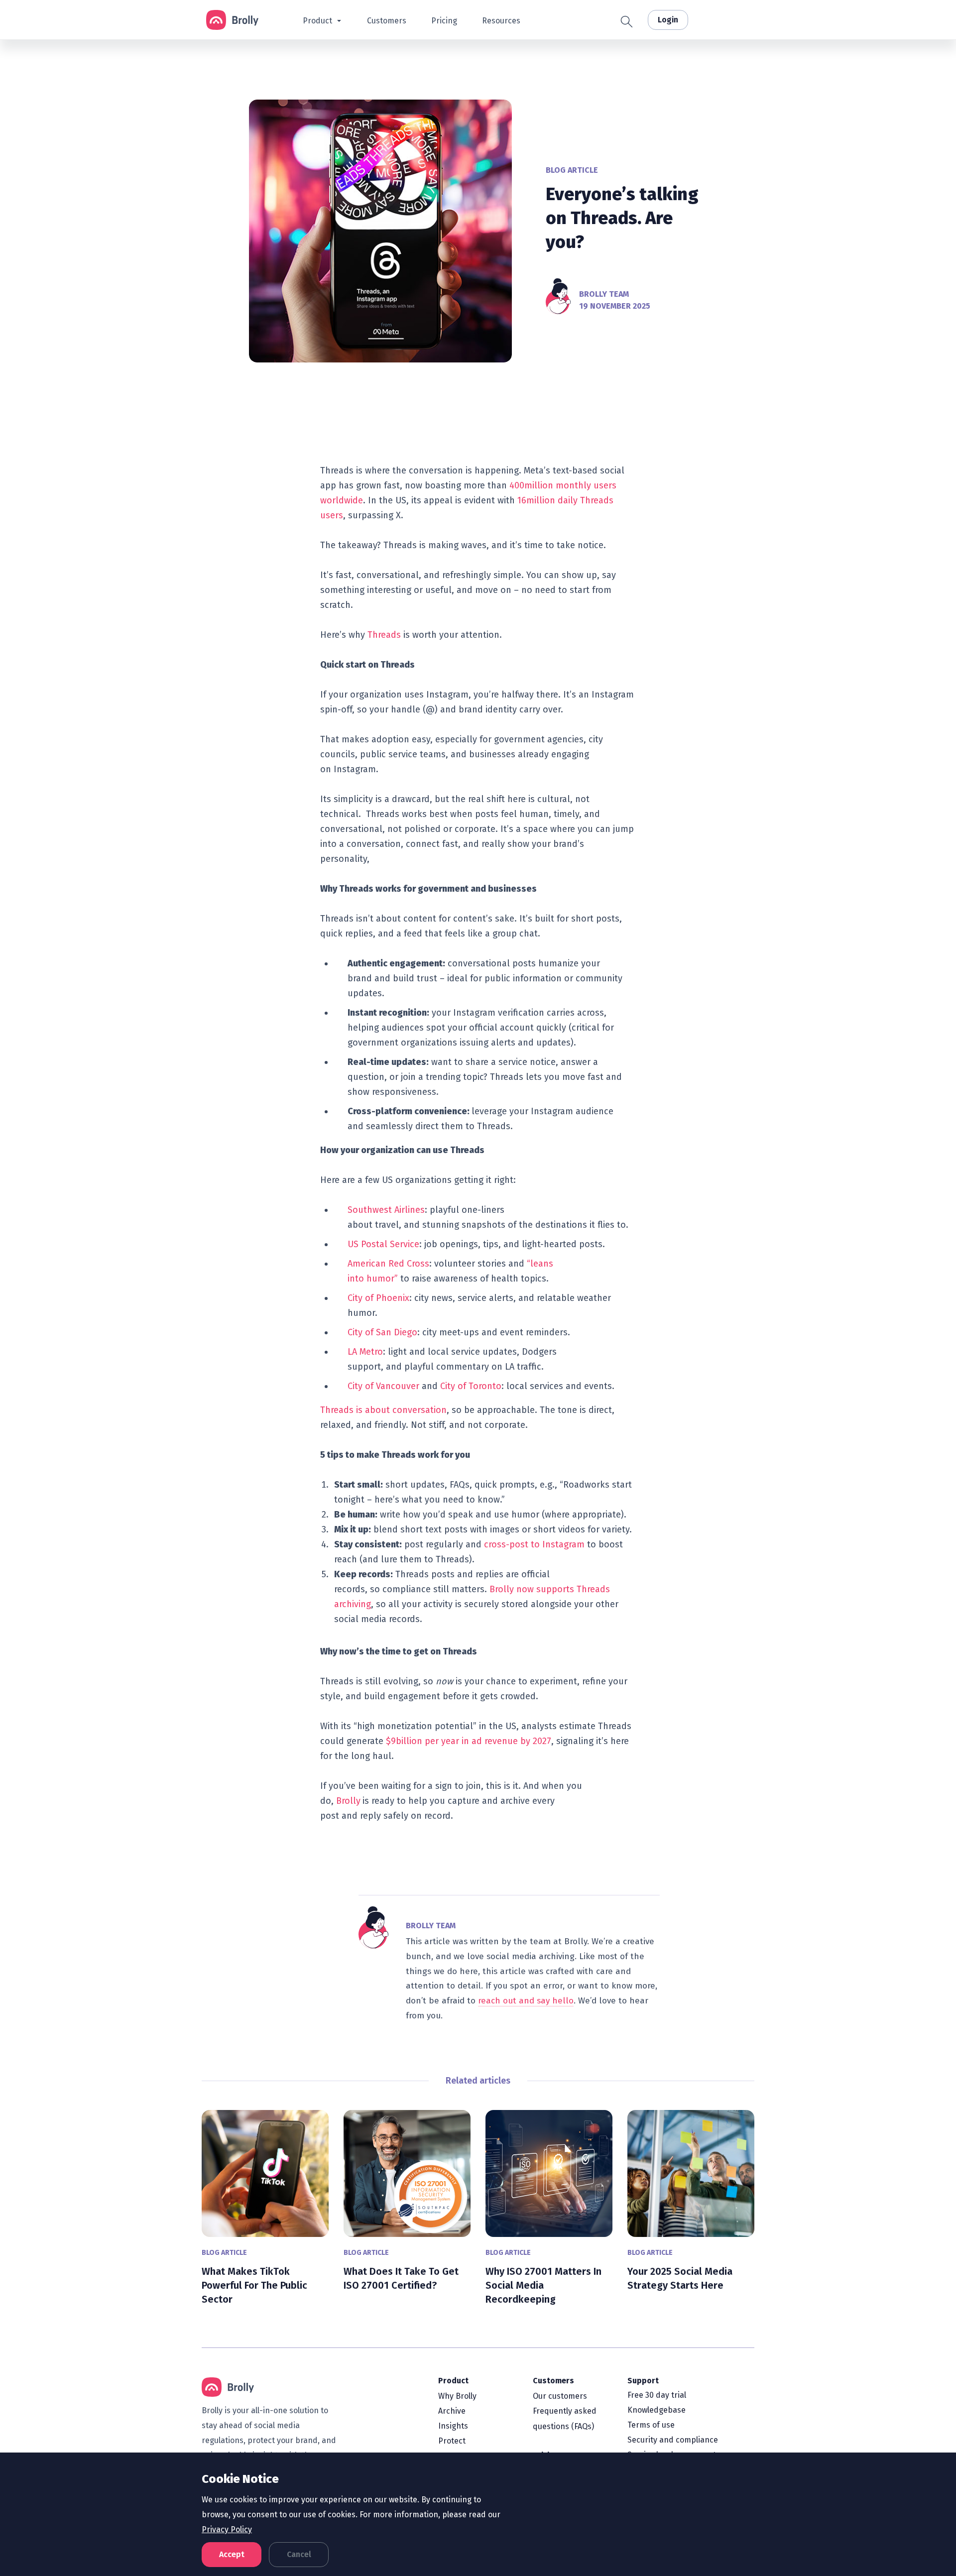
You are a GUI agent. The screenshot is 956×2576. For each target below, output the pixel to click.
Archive (452, 2411)
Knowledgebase (657, 2410)
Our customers (560, 2396)
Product (453, 2381)
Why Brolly (457, 2396)
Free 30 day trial (657, 2395)
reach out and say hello (526, 2001)
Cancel (299, 2554)
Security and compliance (673, 2440)
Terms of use (651, 2425)
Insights (453, 2426)
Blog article (572, 170)
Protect (452, 2441)
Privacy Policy (227, 2529)
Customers (553, 2381)
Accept (232, 2554)
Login (668, 20)
